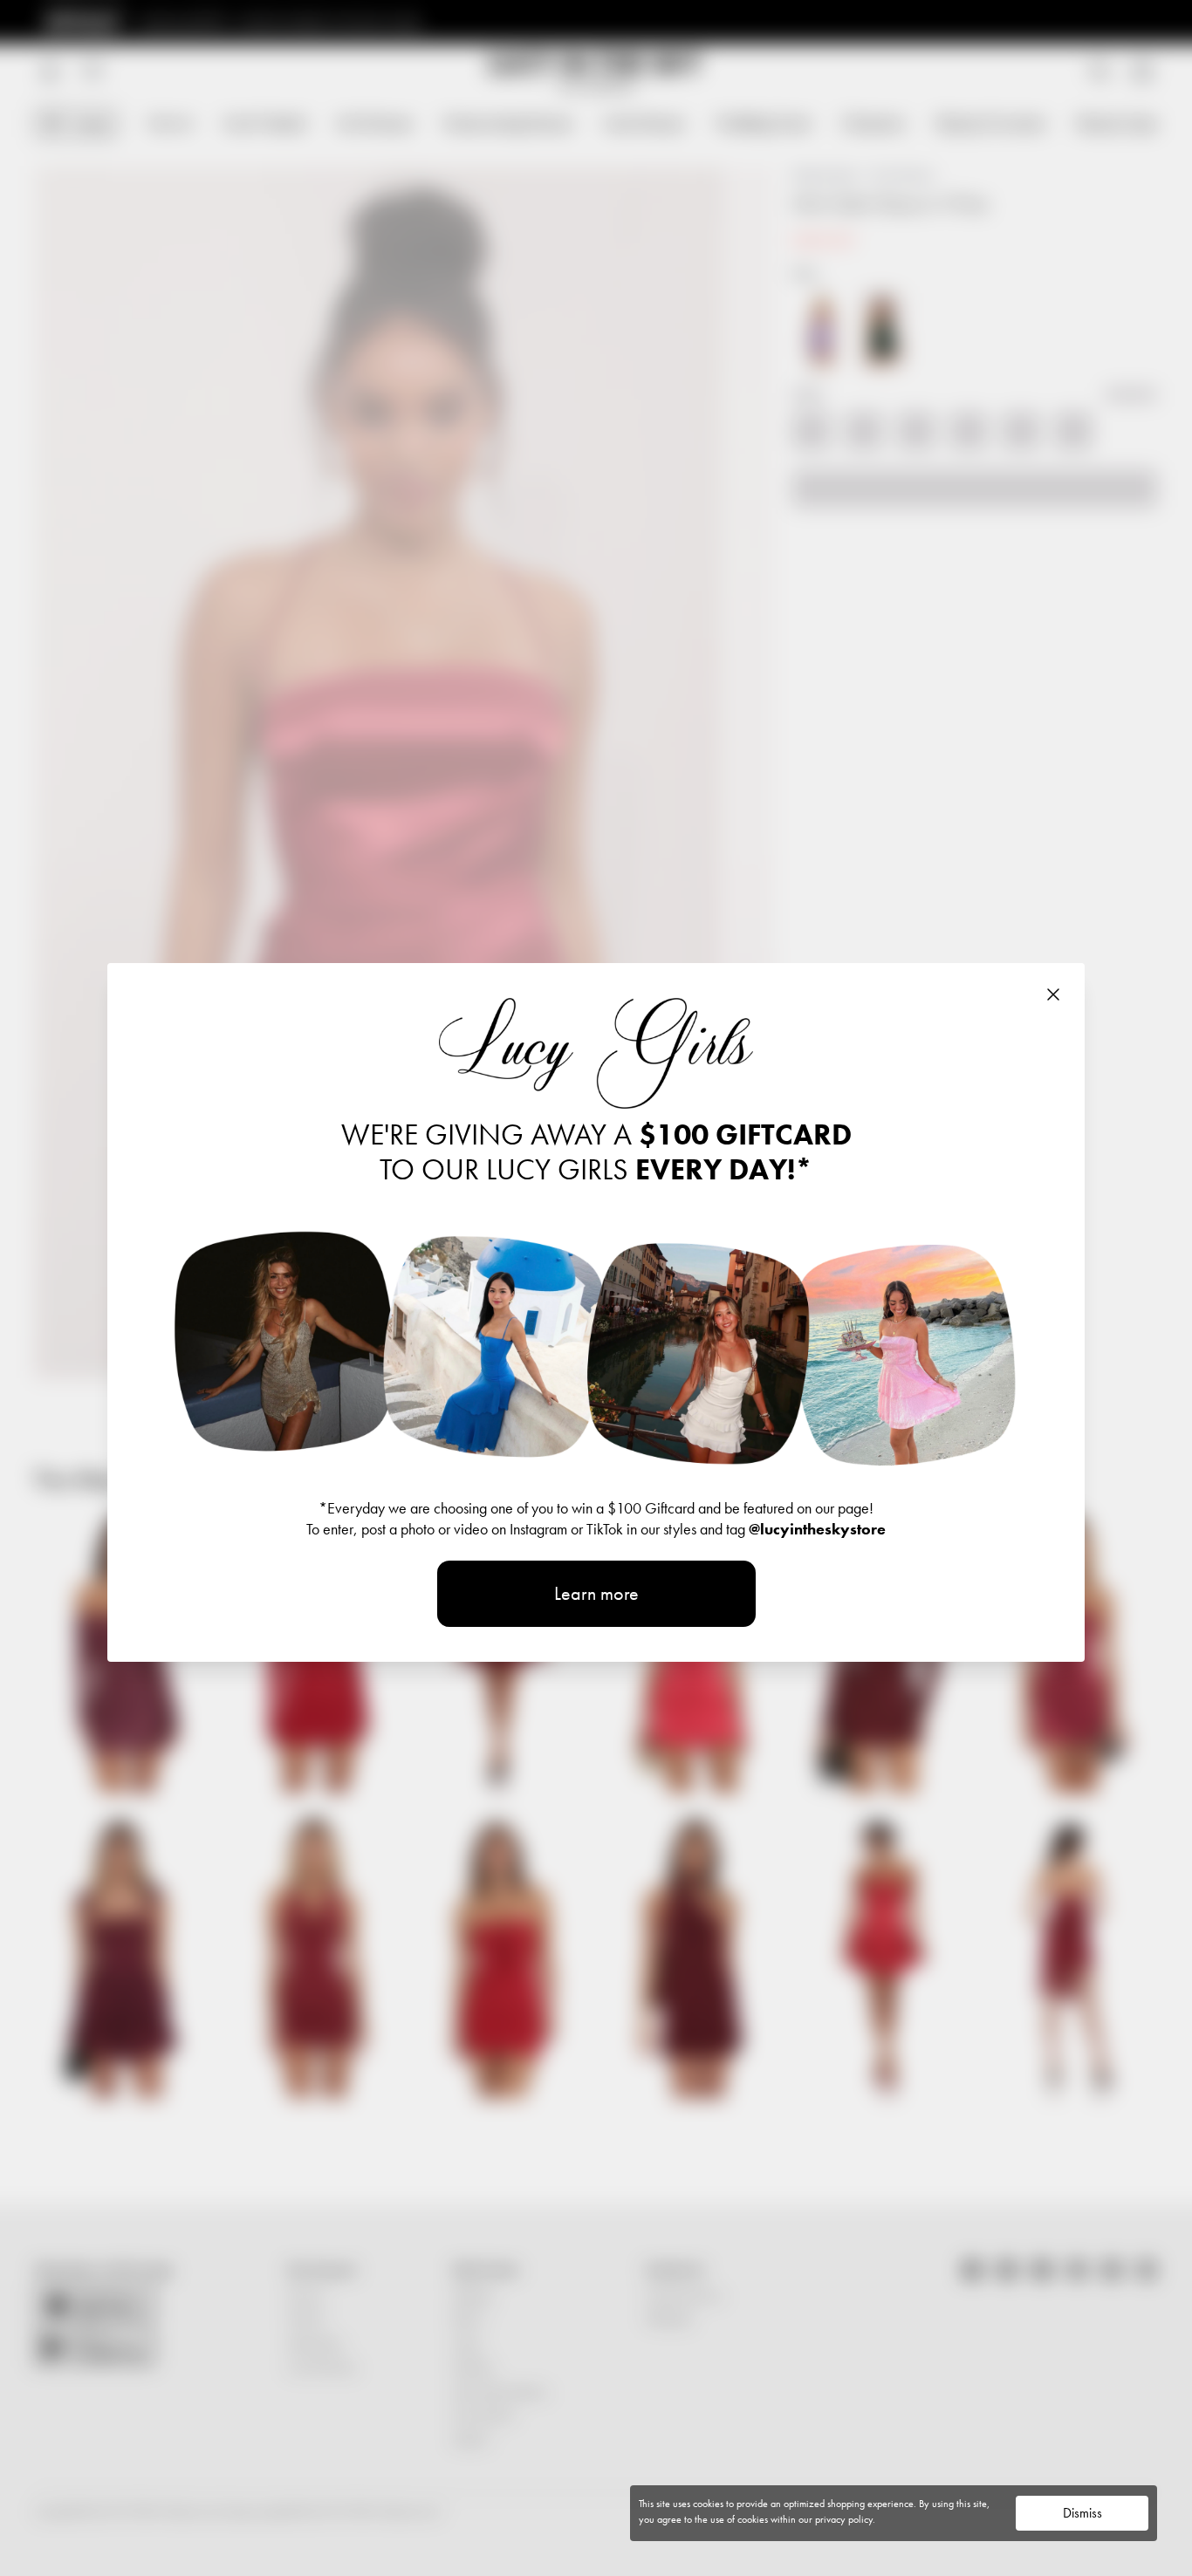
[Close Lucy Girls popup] (1053, 994)
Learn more (596, 1593)
